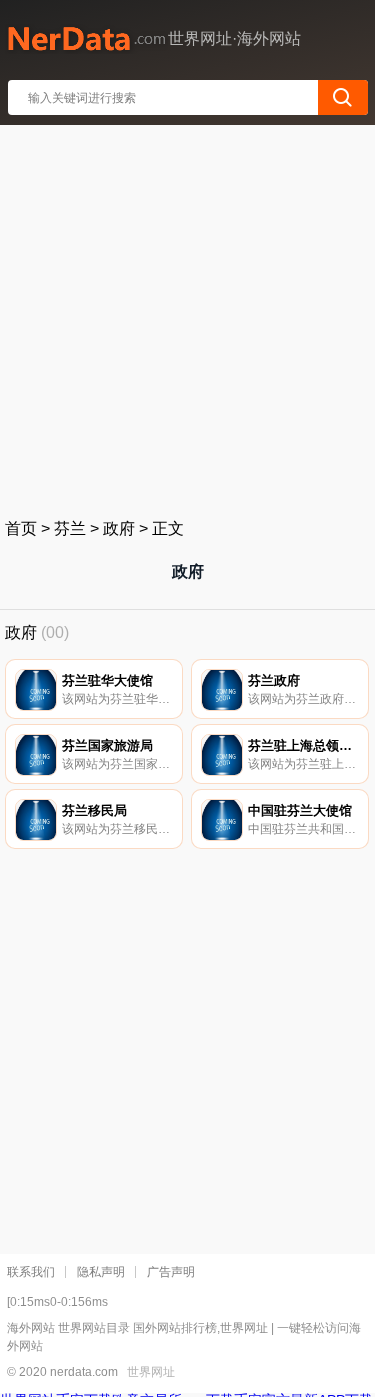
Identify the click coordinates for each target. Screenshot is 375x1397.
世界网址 (151, 1372)
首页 (21, 528)
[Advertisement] (187, 317)
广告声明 (171, 1272)
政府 (119, 528)
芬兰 (70, 528)
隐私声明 (101, 1272)
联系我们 (31, 1272)
